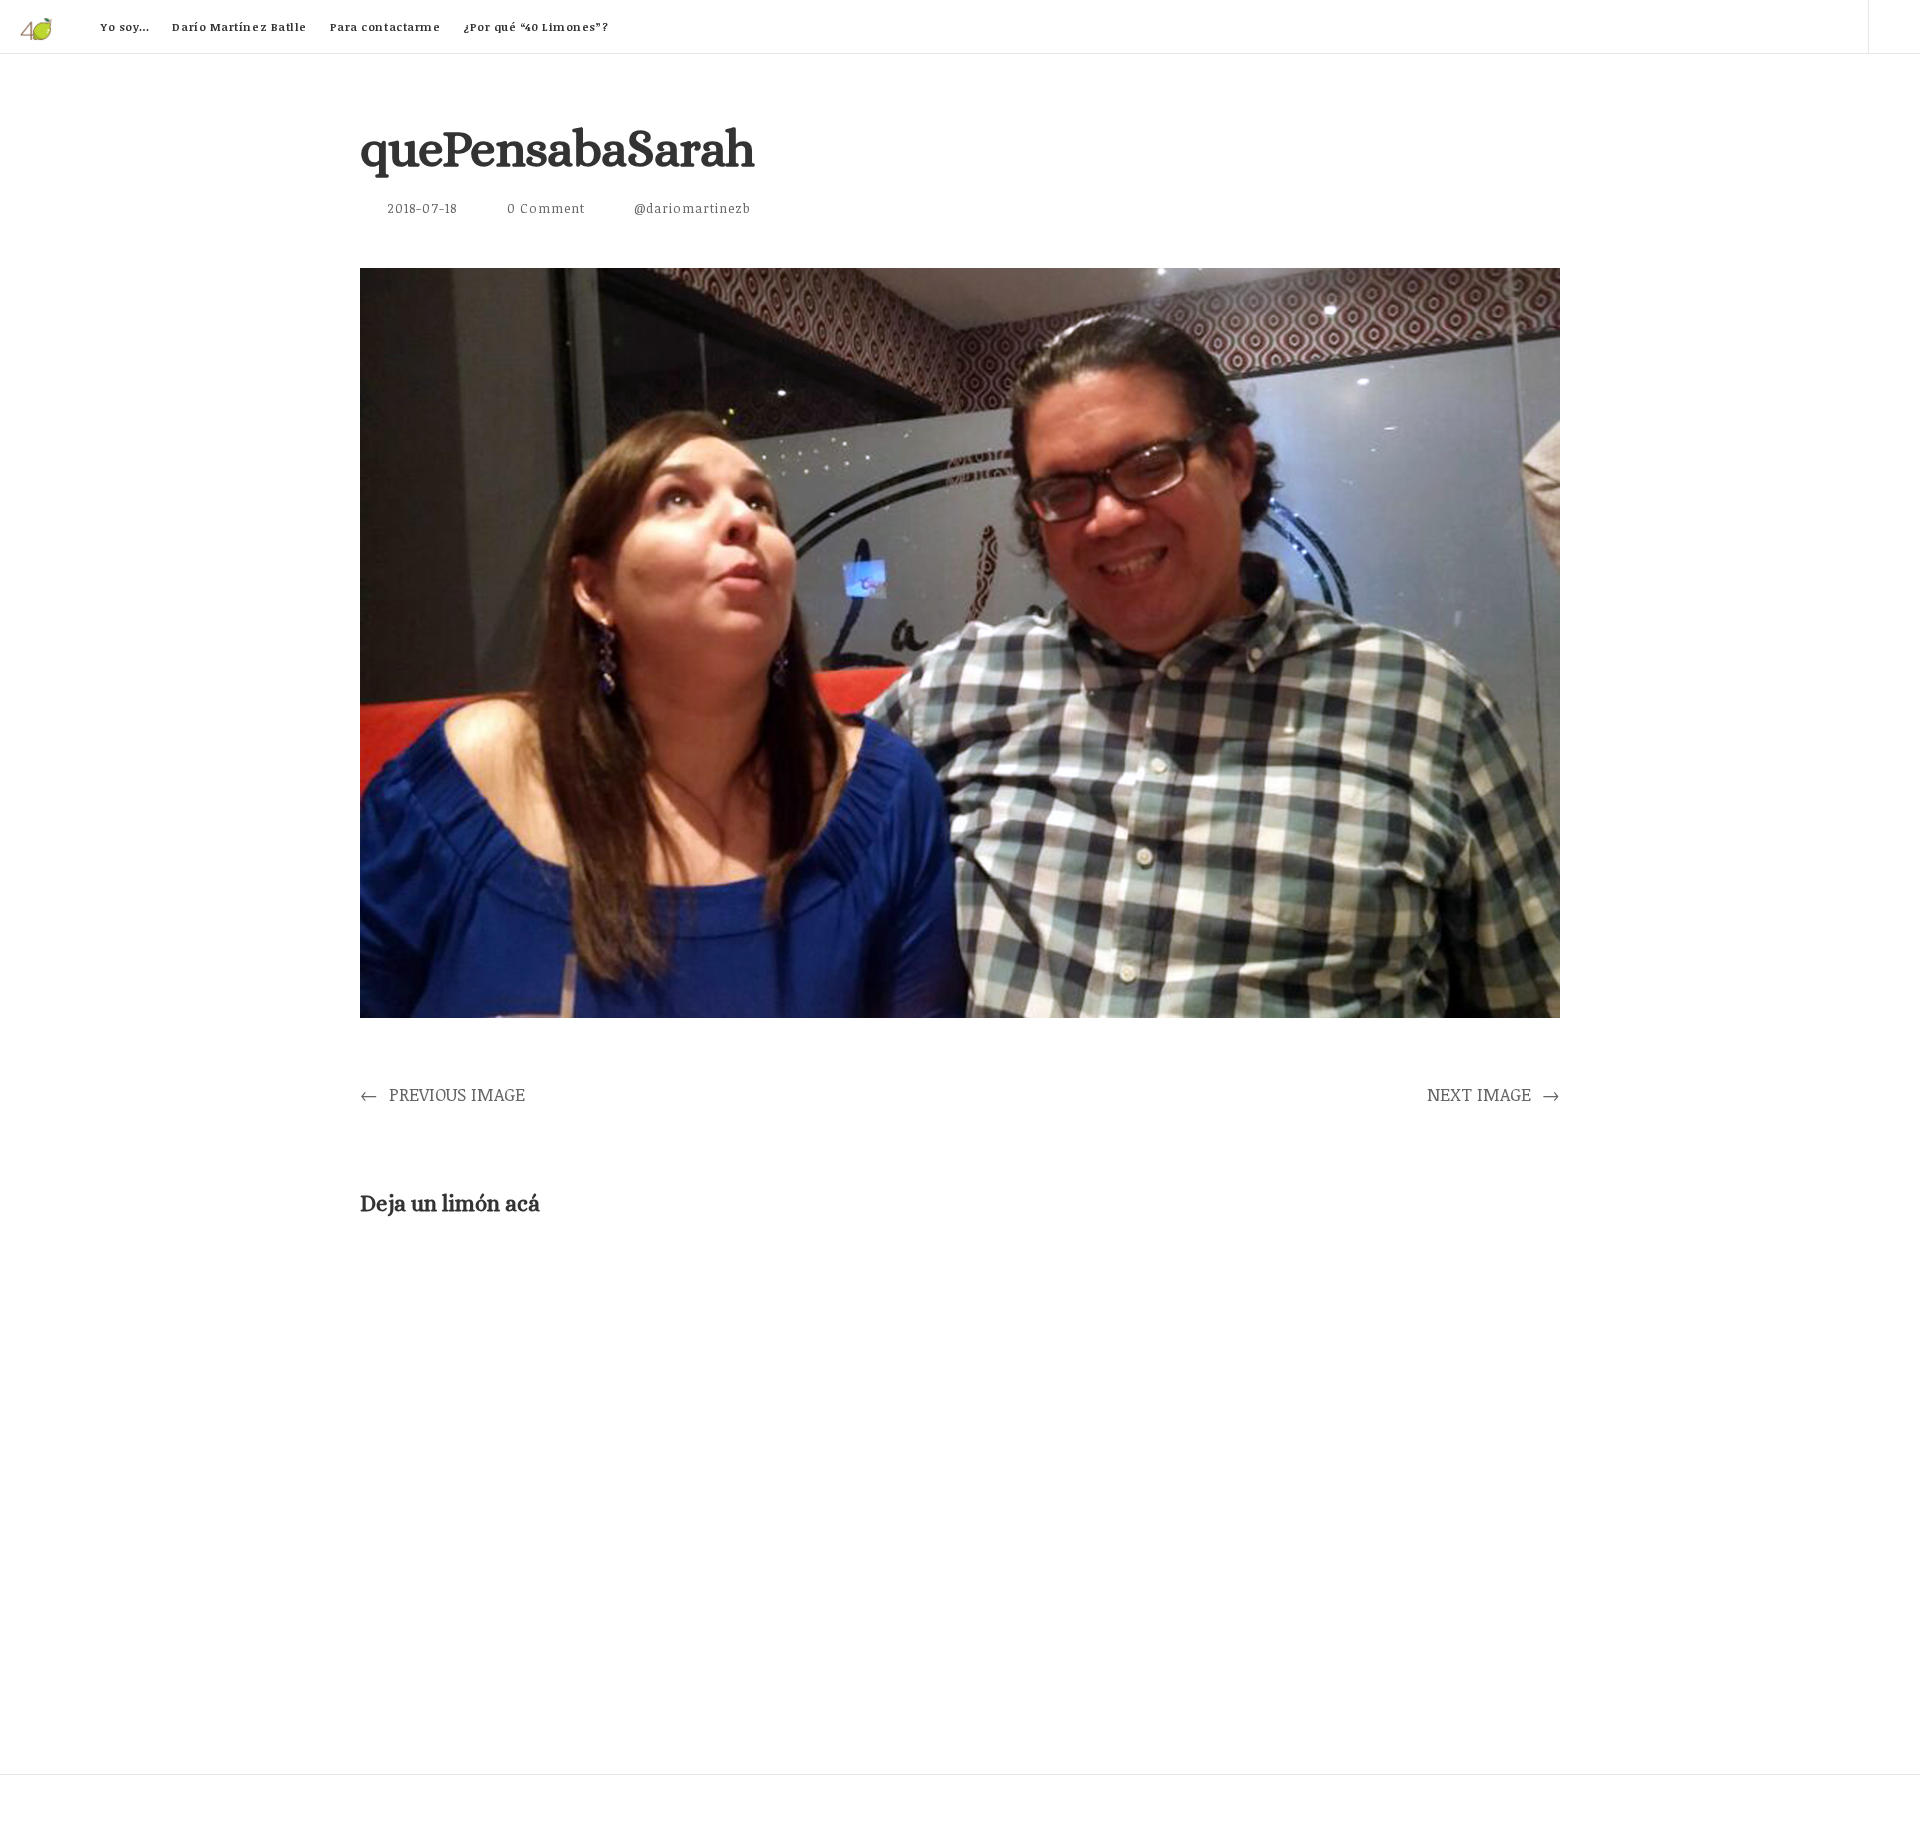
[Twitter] (1671, 26)
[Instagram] (1842, 26)
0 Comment (546, 208)
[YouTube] (1785, 26)
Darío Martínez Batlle (239, 26)
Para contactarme (385, 26)
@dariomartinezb (692, 208)
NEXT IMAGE (1493, 1094)
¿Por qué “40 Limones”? (535, 26)
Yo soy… (125, 26)
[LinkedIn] (1728, 26)
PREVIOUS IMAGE (442, 1094)
